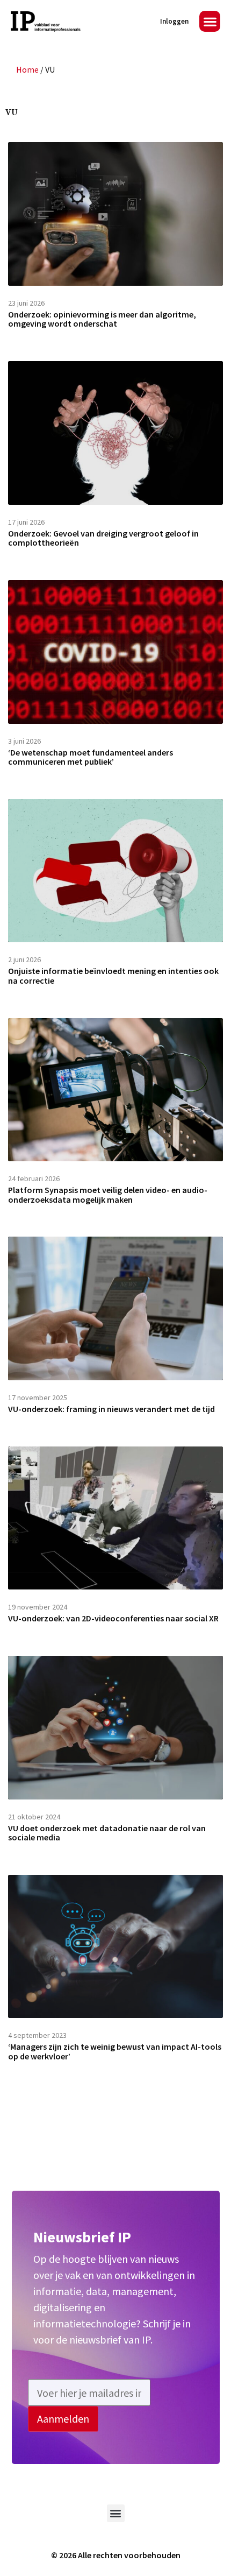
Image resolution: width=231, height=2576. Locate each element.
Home (27, 69)
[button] (210, 21)
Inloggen (174, 21)
